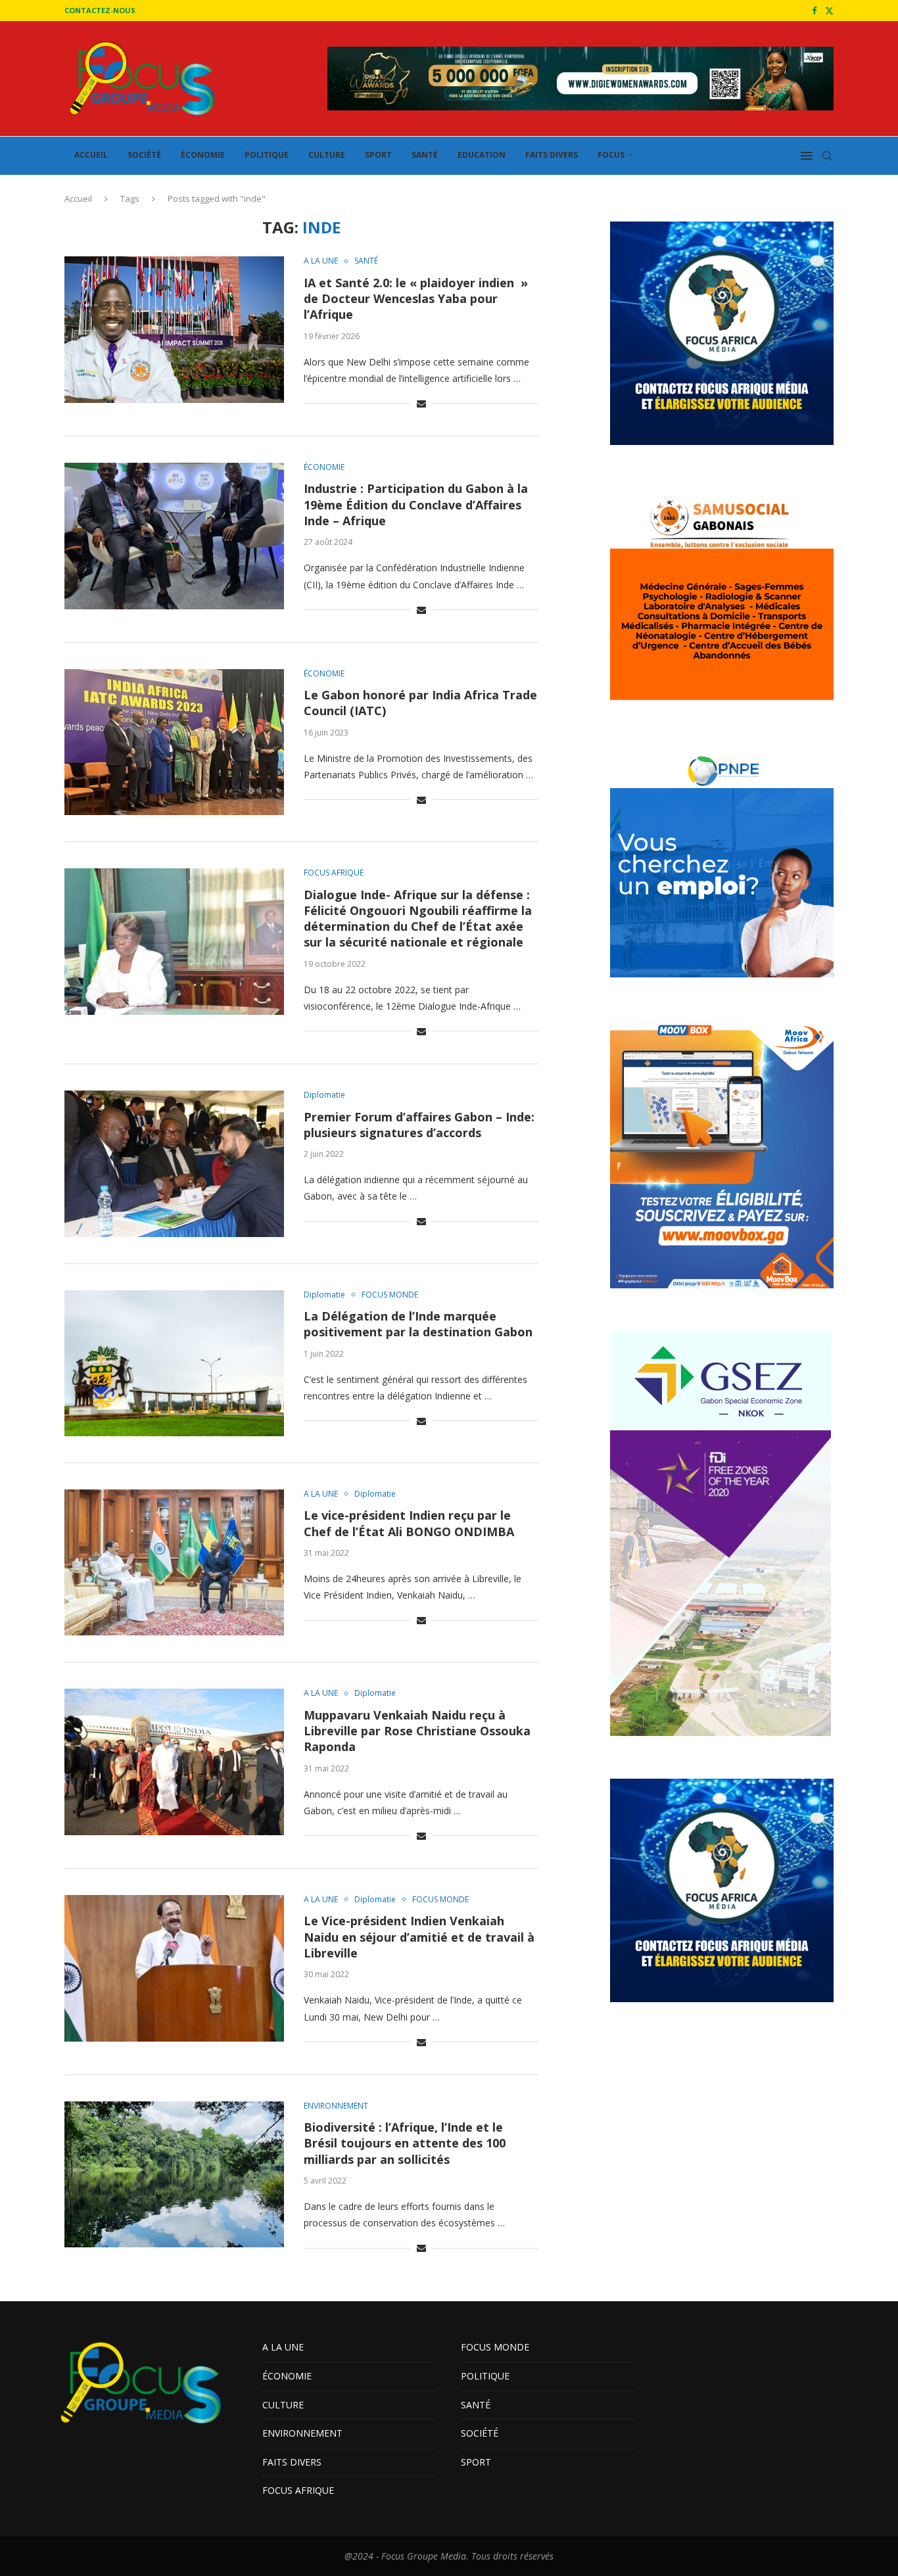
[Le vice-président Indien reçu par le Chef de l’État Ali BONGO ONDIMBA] (174, 1562)
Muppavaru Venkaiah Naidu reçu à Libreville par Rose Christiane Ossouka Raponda (417, 1731)
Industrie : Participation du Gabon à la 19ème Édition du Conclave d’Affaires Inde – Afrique (416, 504)
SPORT (378, 155)
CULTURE (327, 155)
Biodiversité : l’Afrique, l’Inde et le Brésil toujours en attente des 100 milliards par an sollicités (405, 2143)
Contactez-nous (100, 10)
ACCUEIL (91, 155)
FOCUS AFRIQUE (298, 2490)
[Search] (827, 156)
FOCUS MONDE (495, 2347)
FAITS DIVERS (552, 155)
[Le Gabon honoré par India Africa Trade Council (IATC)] (174, 742)
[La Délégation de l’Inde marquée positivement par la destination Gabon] (174, 1363)
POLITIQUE (267, 155)
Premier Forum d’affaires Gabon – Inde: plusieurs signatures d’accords (419, 1125)
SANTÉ (425, 155)
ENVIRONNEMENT (302, 2433)
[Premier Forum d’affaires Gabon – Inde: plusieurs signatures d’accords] (174, 1163)
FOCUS (611, 155)
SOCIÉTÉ (144, 155)
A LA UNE (283, 2347)
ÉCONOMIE (203, 155)
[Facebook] (814, 11)
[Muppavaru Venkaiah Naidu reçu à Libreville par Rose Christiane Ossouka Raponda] (174, 1762)
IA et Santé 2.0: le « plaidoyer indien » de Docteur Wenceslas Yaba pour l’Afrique (416, 299)
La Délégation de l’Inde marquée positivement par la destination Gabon (418, 1324)
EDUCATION (482, 155)
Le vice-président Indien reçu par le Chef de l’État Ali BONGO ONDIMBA (409, 1523)
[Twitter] (829, 11)
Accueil (78, 199)
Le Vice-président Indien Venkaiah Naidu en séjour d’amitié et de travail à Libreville (419, 1937)
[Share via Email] (421, 403)
